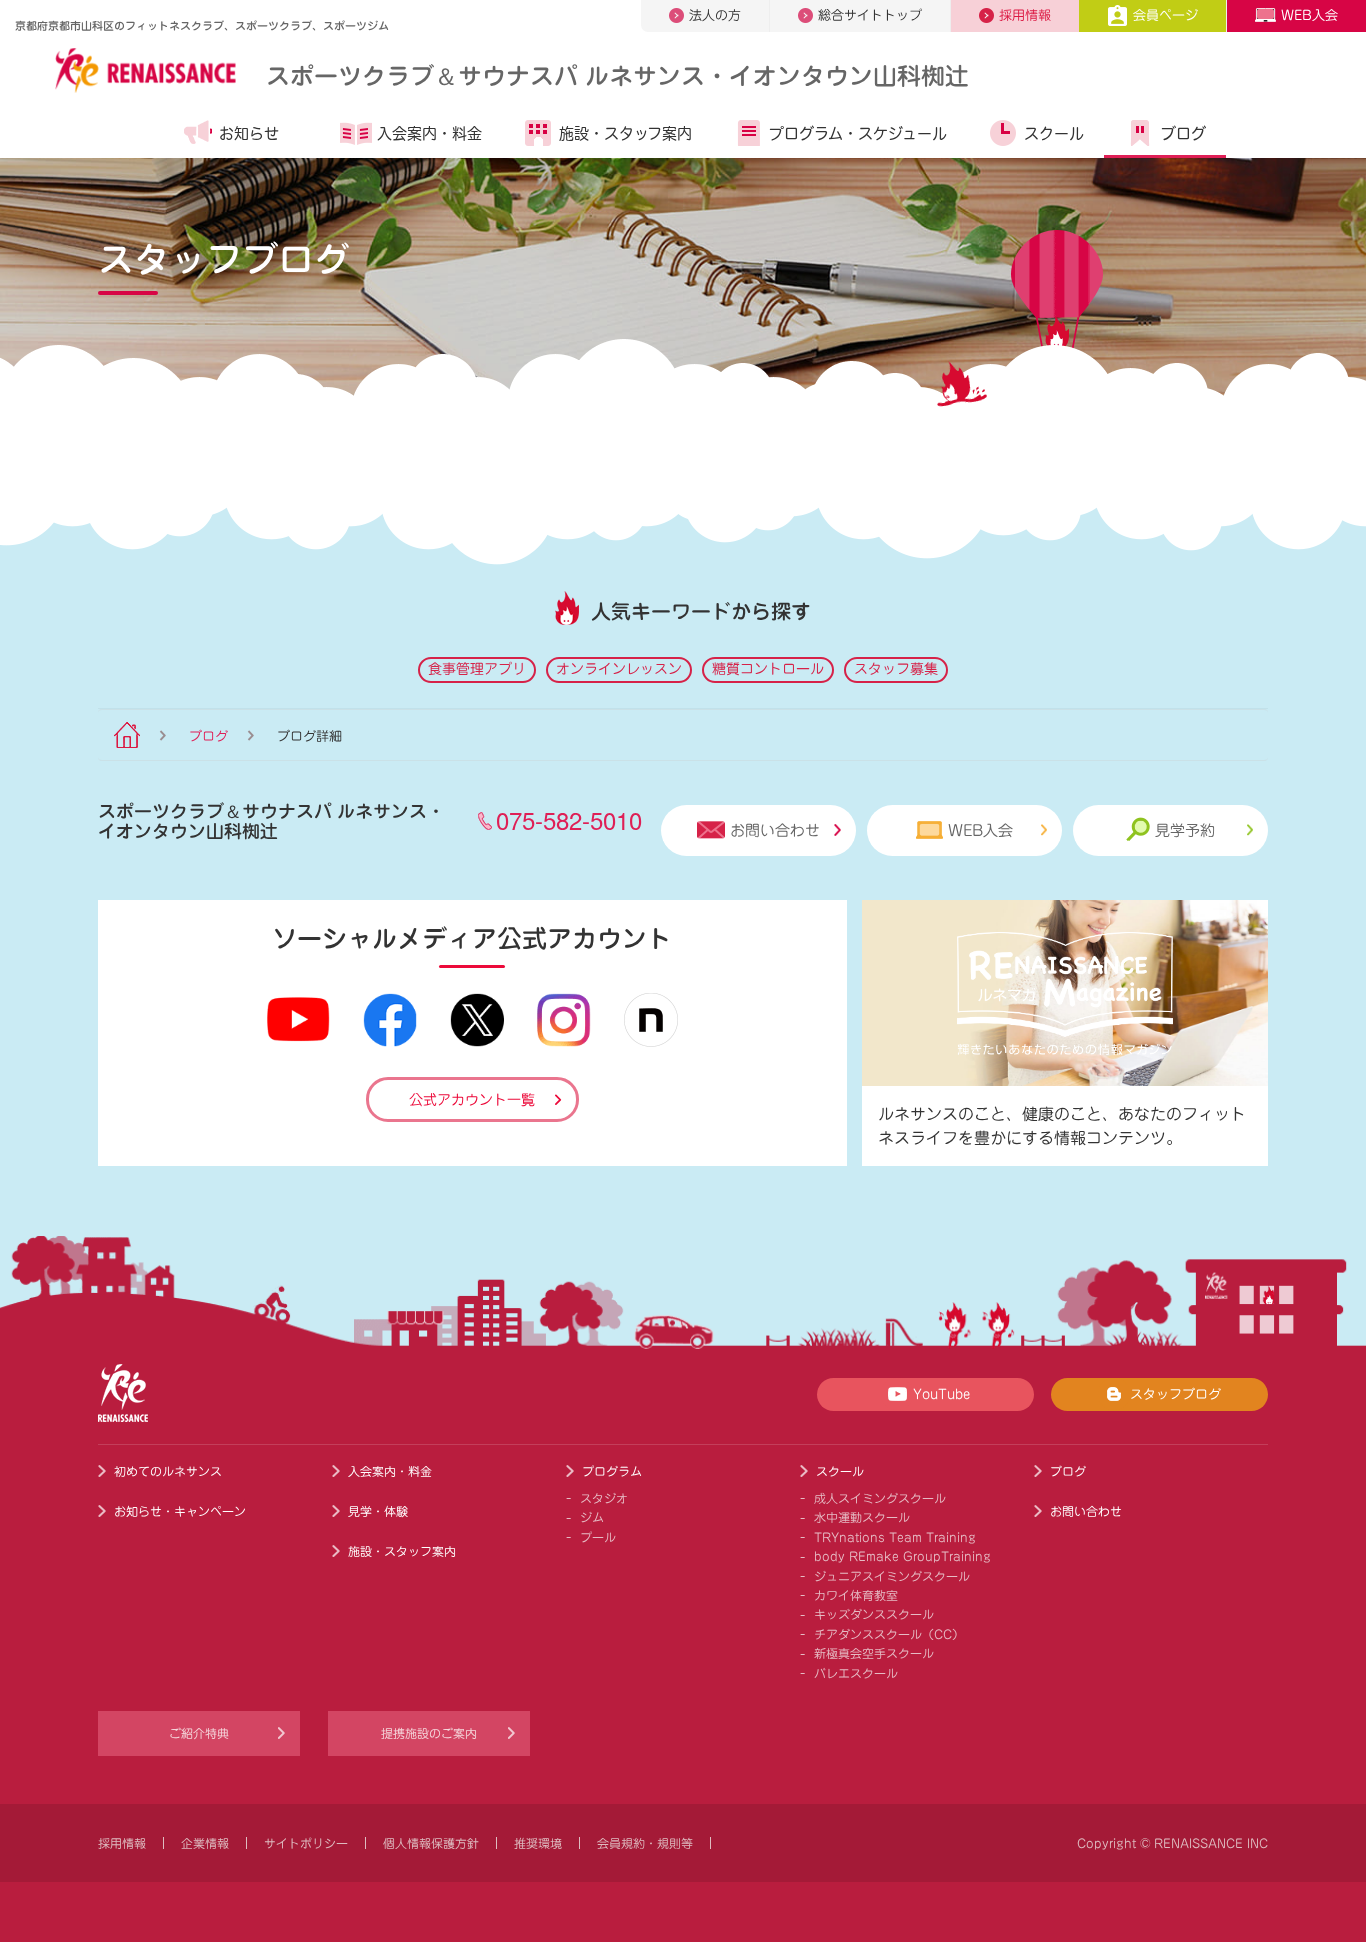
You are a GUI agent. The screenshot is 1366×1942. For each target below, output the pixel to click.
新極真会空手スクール (874, 1653)
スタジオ (604, 1498)
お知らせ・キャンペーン (180, 1511)
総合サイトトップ (870, 15)
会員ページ (1165, 15)
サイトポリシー (306, 1843)
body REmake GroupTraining (902, 1556)
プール (598, 1537)
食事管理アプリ (477, 669)
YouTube (941, 1394)
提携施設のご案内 (429, 1733)
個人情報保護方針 (431, 1843)
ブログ (1183, 133)
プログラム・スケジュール (858, 133)
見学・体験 (378, 1511)
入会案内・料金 (429, 133)
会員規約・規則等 (645, 1843)
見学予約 (1185, 830)
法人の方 (715, 15)
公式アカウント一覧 (472, 1100)
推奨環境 (538, 1843)
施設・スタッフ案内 (625, 133)
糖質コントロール (768, 669)
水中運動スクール (862, 1517)
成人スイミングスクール (880, 1498)
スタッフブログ (1175, 1394)
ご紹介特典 (199, 1733)
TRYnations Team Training (895, 1537)
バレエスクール (856, 1673)
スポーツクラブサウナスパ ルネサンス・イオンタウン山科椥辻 (617, 74)
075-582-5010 (569, 819)
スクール (1054, 133)
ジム (592, 1517)
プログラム (612, 1471)
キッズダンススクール (874, 1614)
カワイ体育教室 (856, 1595)
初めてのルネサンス (168, 1471)
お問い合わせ (775, 830)
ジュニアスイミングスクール (892, 1576)
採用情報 (1025, 15)
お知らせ (249, 133)
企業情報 (205, 1843)
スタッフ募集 (896, 669)
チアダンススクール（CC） (889, 1634)
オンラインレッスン (619, 669)
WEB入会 (1309, 15)
